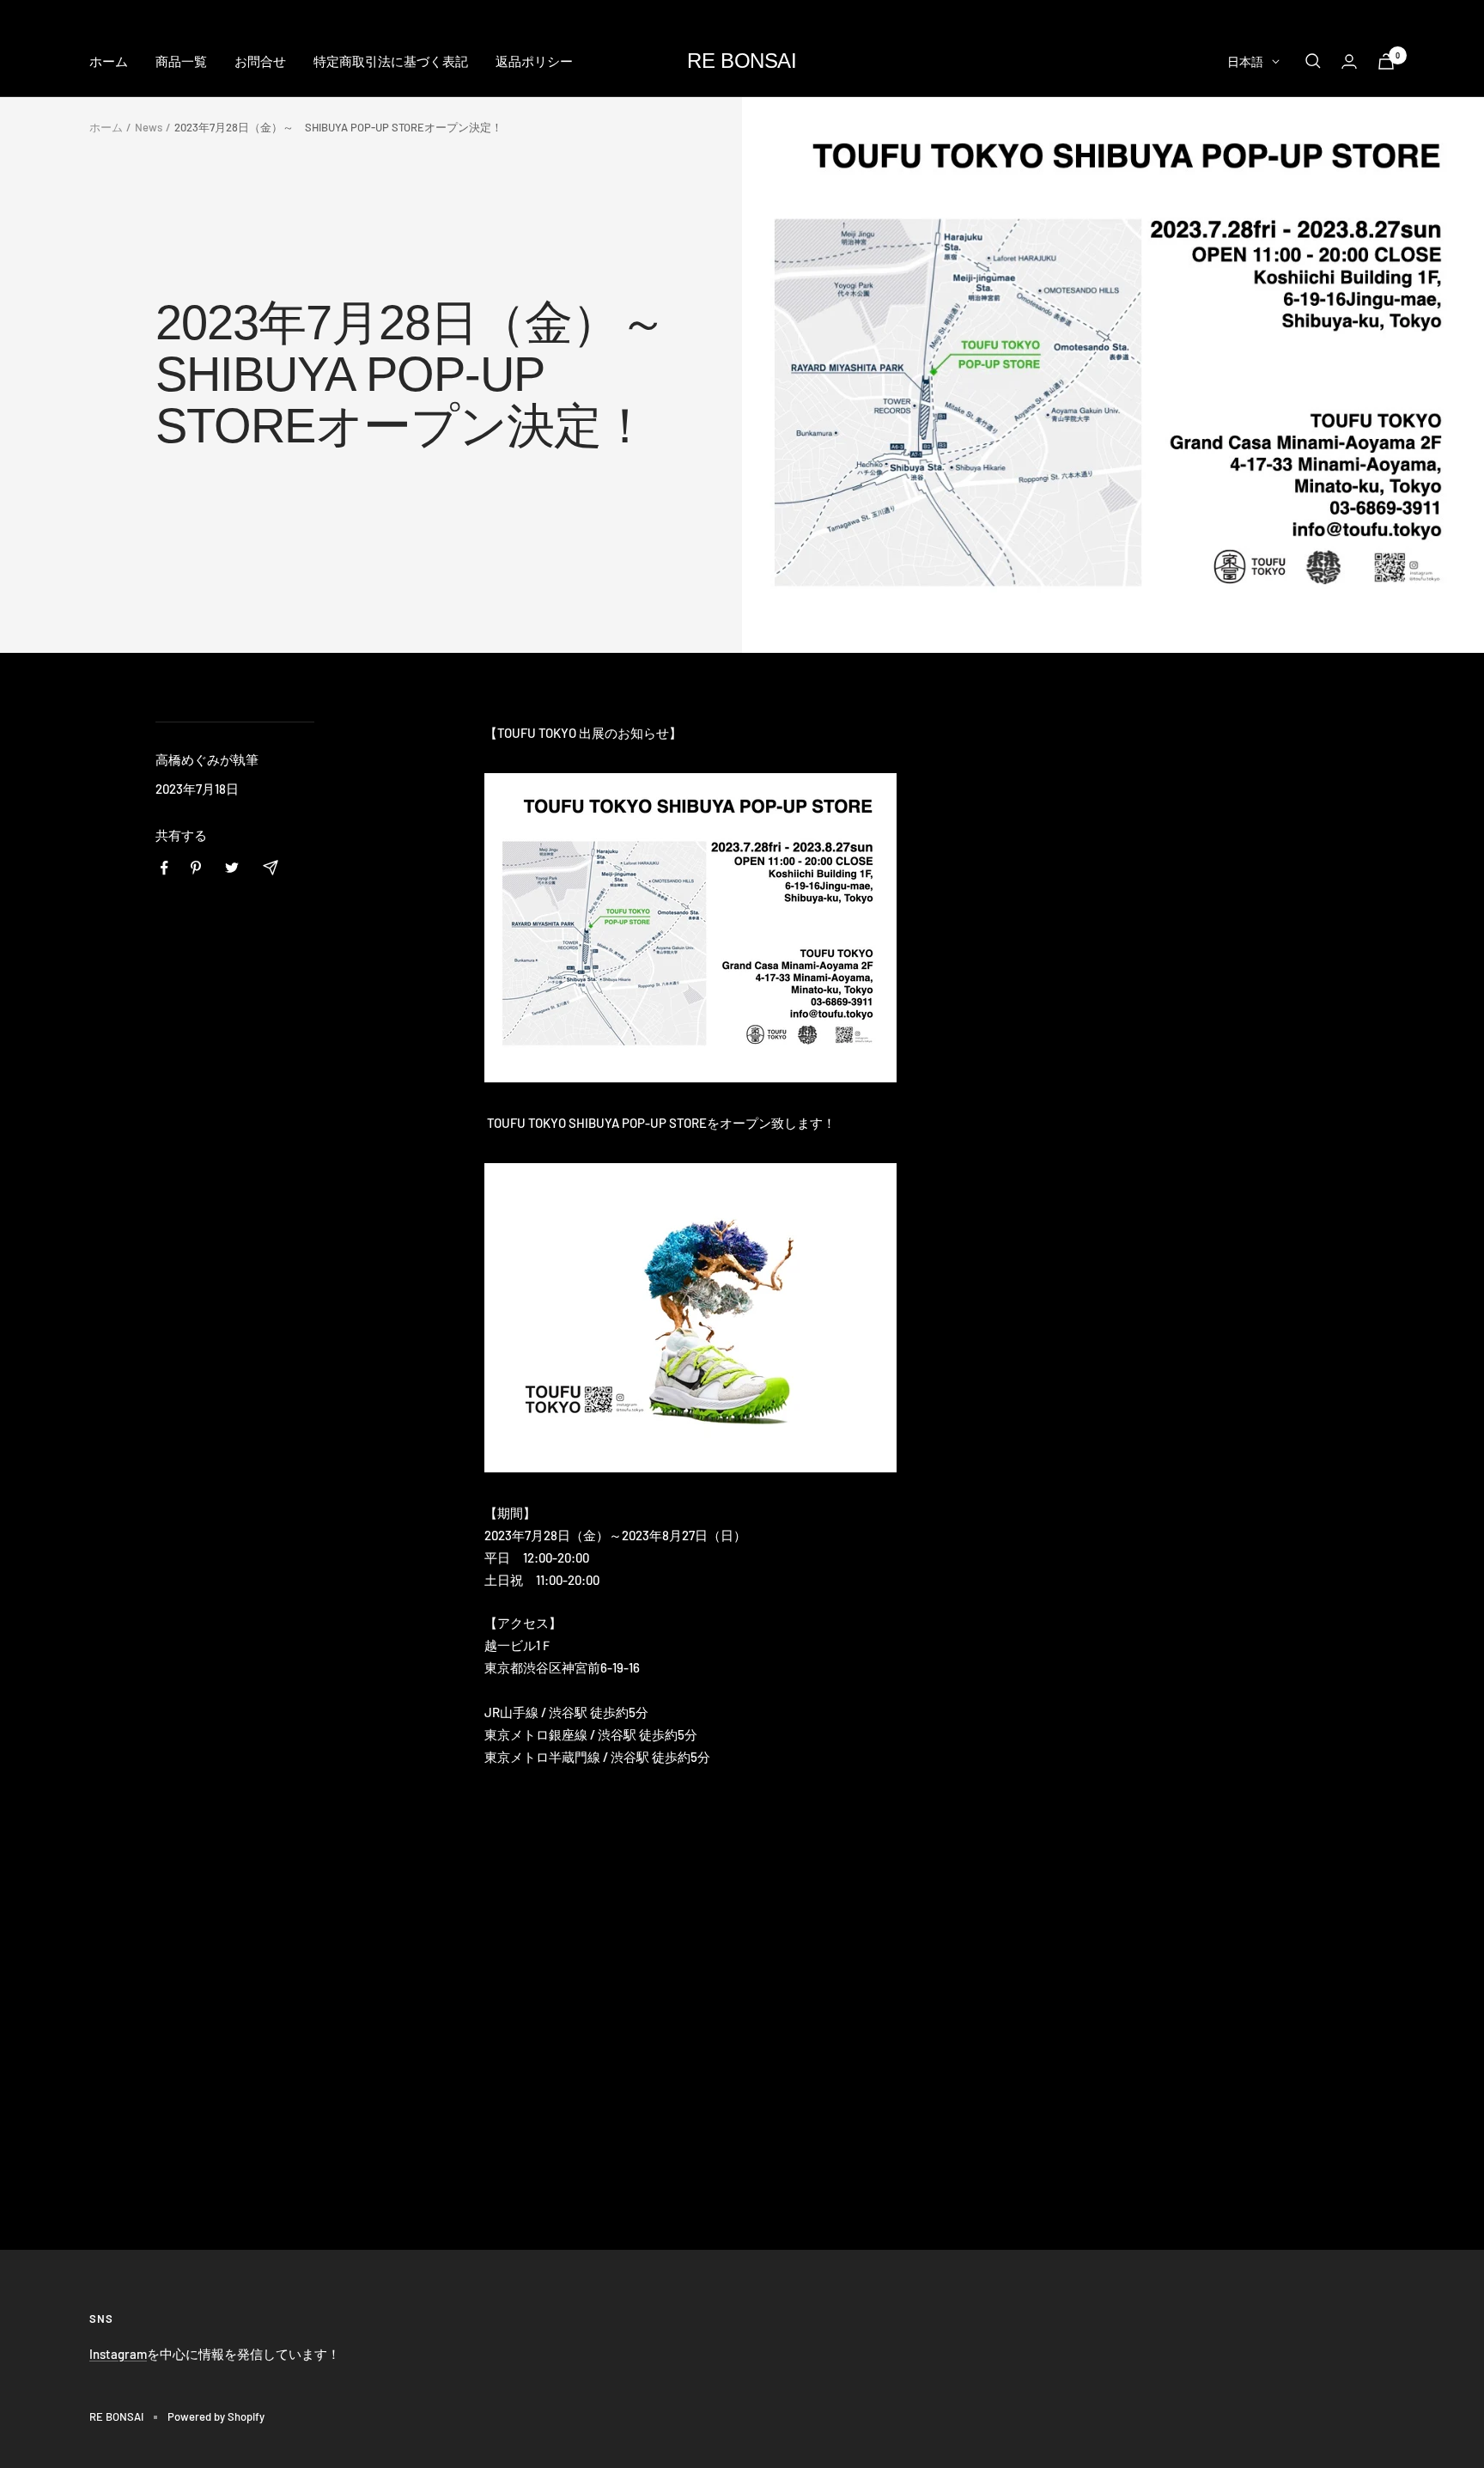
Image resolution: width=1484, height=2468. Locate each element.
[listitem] (164, 868)
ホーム (109, 61)
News (149, 127)
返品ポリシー (534, 61)
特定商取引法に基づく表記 (391, 61)
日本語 (1245, 61)
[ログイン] (1349, 61)
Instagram (118, 2354)
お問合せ (260, 61)
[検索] (1313, 61)
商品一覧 (181, 61)
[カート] (1386, 61)
